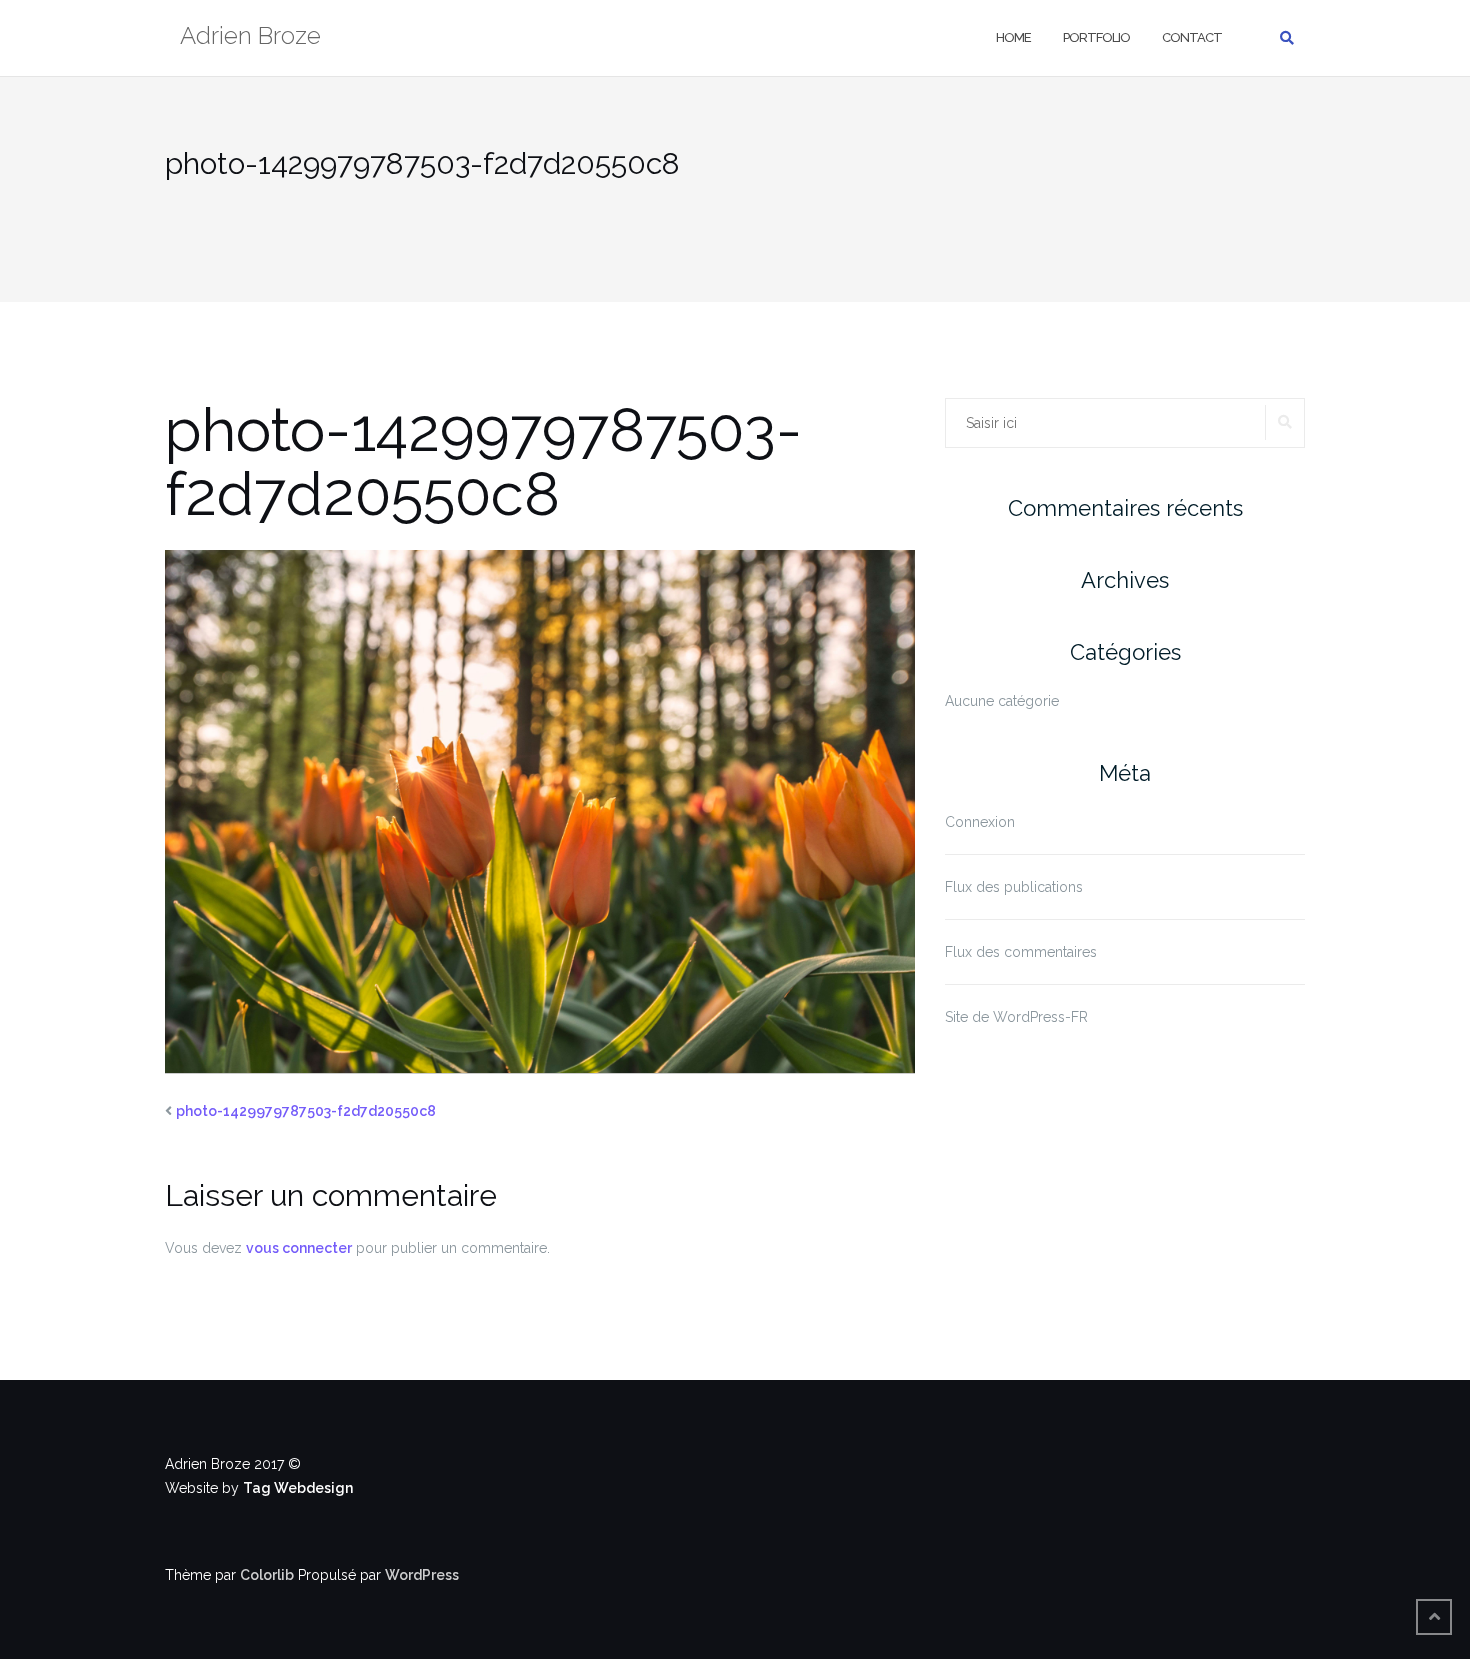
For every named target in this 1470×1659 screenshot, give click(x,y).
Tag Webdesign (298, 1488)
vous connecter (299, 1248)
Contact (1192, 37)
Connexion (980, 822)
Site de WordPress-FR (1016, 1017)
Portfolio (1096, 37)
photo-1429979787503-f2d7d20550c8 (306, 1111)
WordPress (422, 1575)
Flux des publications (1014, 887)
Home (1013, 37)
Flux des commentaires (1021, 952)
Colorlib (267, 1575)
